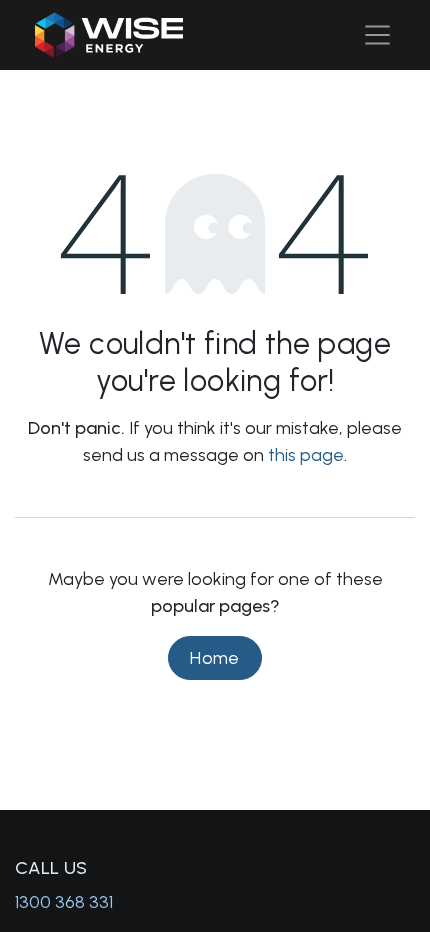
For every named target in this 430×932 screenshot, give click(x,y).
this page (306, 455)
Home (215, 658)
